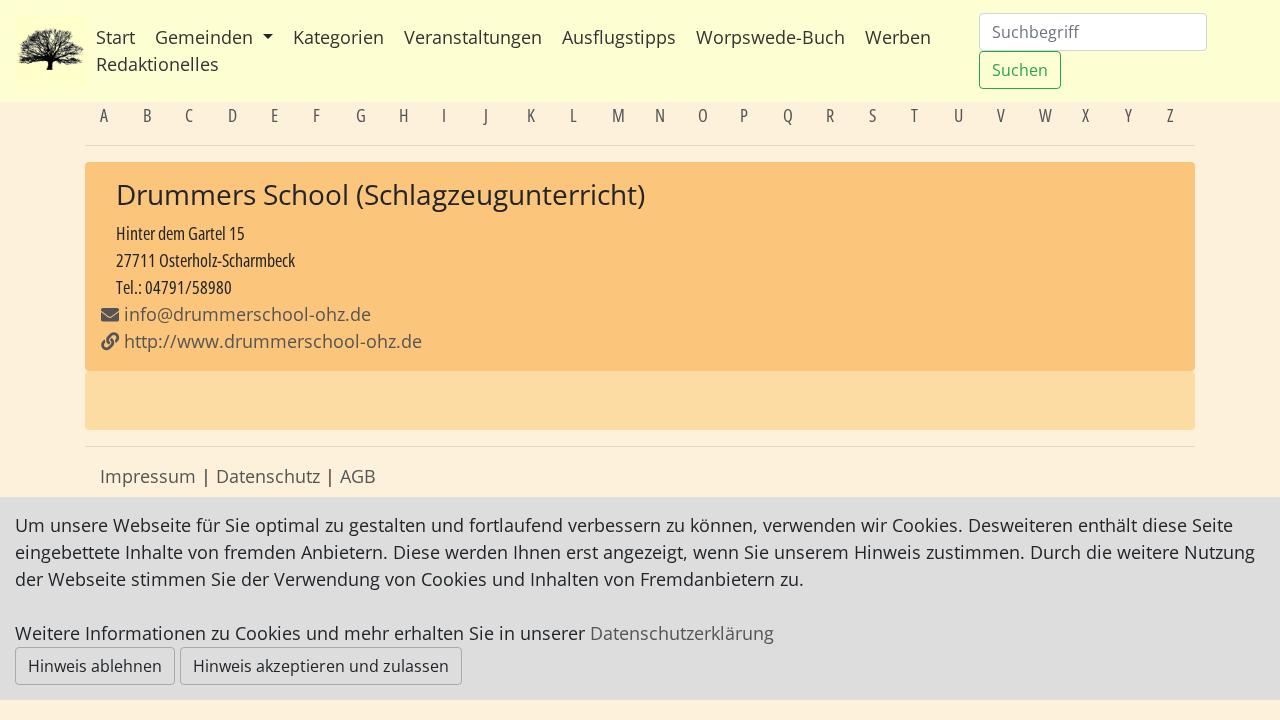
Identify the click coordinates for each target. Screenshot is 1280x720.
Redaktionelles (157, 64)
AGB (358, 476)
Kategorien (338, 37)
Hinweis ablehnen (95, 666)
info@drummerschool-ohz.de (247, 314)
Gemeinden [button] (206, 37)
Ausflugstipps (619, 37)
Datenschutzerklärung (682, 633)
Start (115, 37)
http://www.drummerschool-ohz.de (270, 341)
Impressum (148, 476)
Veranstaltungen (473, 37)
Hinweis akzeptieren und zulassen (321, 666)
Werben (898, 37)
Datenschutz (268, 476)
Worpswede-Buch (770, 37)
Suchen (1020, 70)
